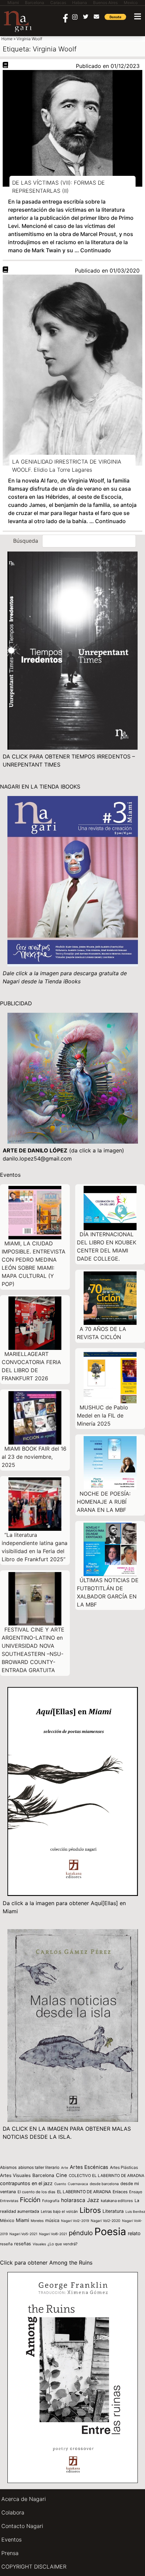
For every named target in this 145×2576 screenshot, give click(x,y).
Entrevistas (9, 2201)
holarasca (73, 2200)
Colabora (13, 2512)
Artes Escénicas (89, 2167)
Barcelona (43, 2175)
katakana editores (117, 2201)
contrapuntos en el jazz (26, 2183)
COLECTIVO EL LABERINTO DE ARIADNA (107, 2176)
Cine (62, 2175)
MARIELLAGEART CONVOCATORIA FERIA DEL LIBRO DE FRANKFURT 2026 (31, 1366)
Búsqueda (26, 541)
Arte (65, 2168)
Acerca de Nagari (24, 2499)
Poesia (110, 2231)
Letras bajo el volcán (59, 2211)
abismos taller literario (39, 2167)
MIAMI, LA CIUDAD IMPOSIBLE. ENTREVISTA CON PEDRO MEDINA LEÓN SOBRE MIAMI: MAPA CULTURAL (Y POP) (34, 1264)
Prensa (10, 2553)
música (52, 2220)
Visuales (39, 2244)
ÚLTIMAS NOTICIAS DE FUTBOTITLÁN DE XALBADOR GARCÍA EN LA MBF (108, 1592)
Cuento (60, 2184)
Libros (90, 2210)
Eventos (11, 2539)
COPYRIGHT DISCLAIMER (34, 2567)
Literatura (113, 2211)
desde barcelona (104, 2184)
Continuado (96, 250)
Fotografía (51, 2201)
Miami (22, 2220)
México (7, 2220)
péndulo (81, 2233)
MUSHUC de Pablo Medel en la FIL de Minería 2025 (103, 1415)
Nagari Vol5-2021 (23, 2234)
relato (134, 2233)
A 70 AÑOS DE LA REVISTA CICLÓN (101, 1333)
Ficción (30, 2200)
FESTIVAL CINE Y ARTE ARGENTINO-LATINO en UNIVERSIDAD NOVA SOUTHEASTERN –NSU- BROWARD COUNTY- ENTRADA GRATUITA (33, 1650)
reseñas (23, 2244)
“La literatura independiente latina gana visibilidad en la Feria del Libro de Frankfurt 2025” (35, 1547)
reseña (6, 2244)
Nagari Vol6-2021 (53, 2234)
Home (7, 39)
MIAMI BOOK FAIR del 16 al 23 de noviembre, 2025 (34, 1457)
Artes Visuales (15, 2175)
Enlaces (120, 2192)
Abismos (8, 2167)
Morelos (37, 2221)
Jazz (93, 2200)
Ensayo (136, 2192)
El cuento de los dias (36, 2192)
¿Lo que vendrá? (63, 2244)
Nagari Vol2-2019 (75, 2221)
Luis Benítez (135, 2211)
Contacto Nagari (22, 2526)
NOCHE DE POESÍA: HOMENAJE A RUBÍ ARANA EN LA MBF (104, 1502)
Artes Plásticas (124, 2167)
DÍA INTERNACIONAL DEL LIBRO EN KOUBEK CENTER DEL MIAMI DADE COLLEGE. (107, 1246)
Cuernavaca (78, 2184)
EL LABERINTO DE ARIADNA (84, 2192)
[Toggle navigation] (138, 16)
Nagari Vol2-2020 (106, 2221)
